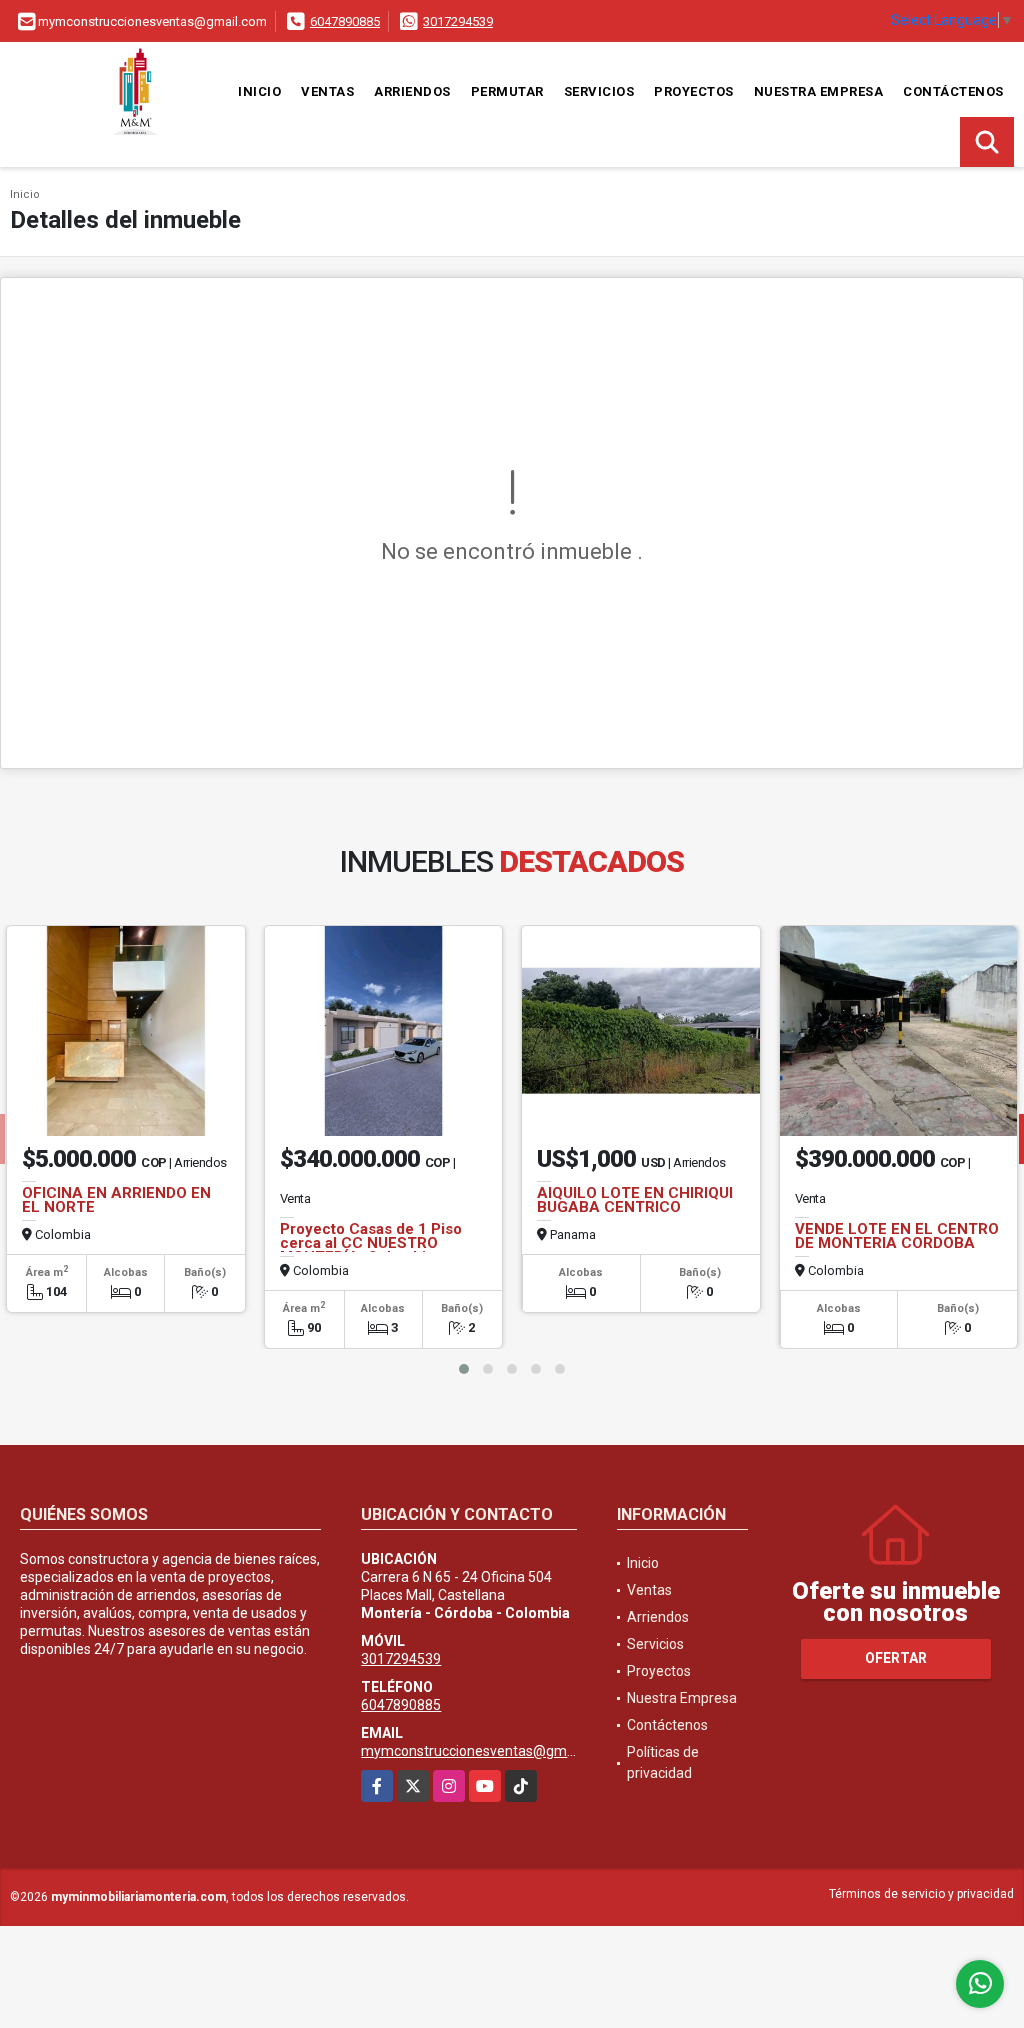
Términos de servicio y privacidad (921, 1894)
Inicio (259, 91)
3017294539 (458, 21)
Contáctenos (953, 91)
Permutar (507, 91)
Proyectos (694, 91)
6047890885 (345, 21)
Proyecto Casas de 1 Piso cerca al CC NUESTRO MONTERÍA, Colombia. (371, 1243)
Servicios (599, 91)
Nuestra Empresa (819, 91)
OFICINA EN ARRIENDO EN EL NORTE (116, 1200)
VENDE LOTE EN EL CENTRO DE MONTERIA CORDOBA (897, 1236)
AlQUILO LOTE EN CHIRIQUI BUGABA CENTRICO (635, 1200)
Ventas (327, 91)
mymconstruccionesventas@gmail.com (486, 1751)
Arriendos (412, 91)
